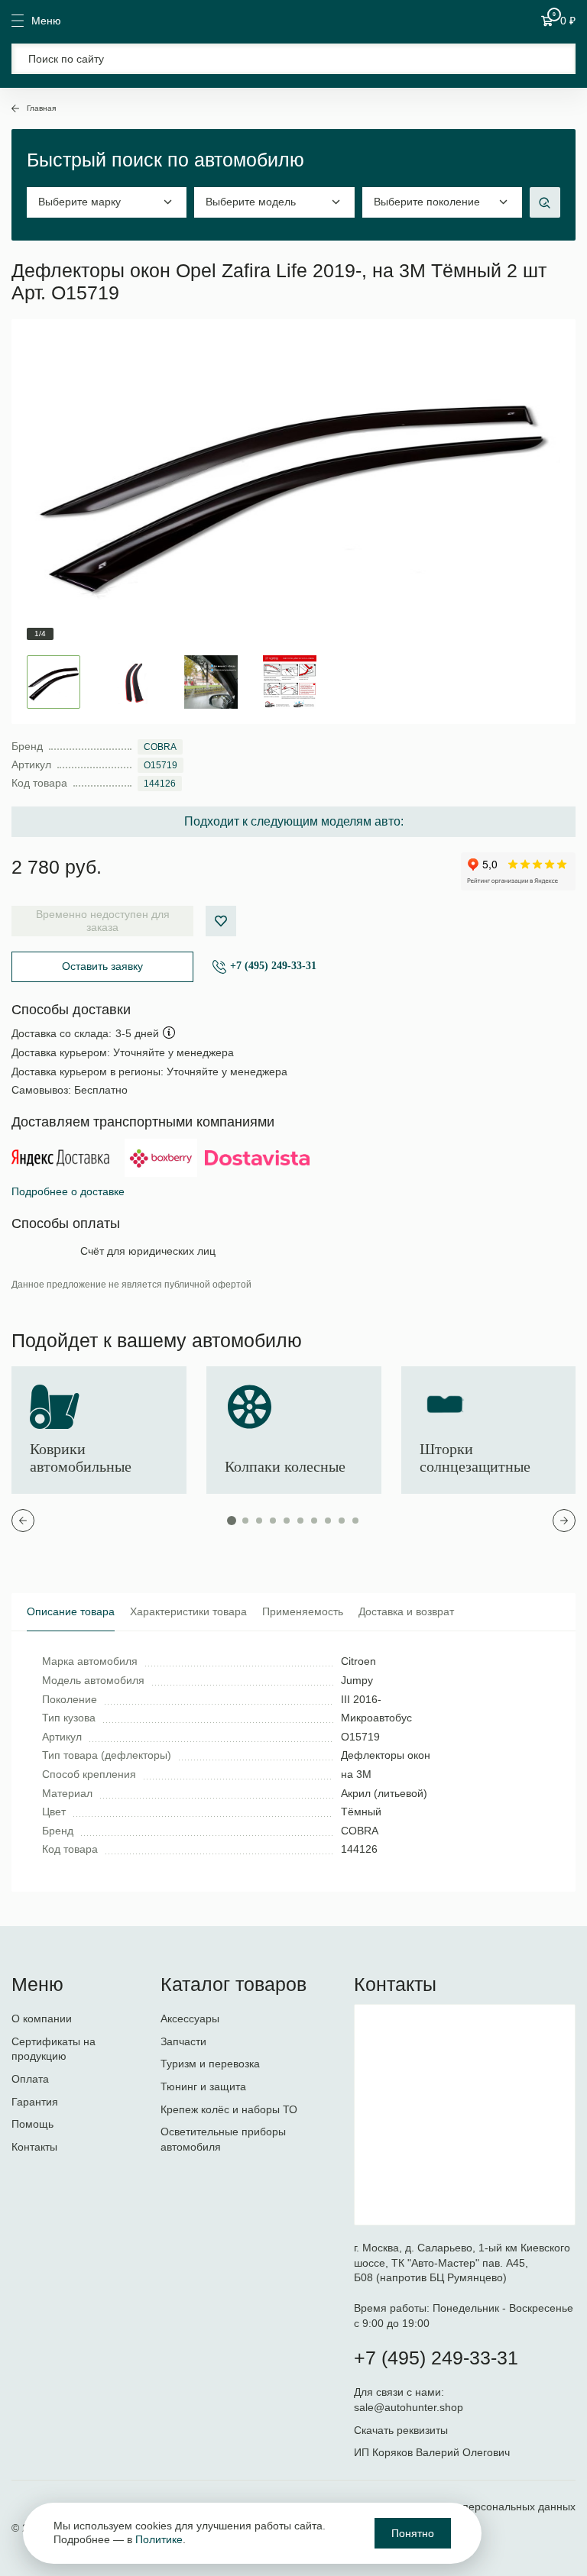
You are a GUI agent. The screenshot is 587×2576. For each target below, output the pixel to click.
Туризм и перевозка (210, 2064)
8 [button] (328, 1521)
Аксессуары (190, 2018)
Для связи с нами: (401, 2392)
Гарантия (35, 2102)
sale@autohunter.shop (409, 2407)
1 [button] (232, 1521)
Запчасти (183, 2041)
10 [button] (355, 1521)
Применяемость (303, 1611)
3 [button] (259, 1521)
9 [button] (342, 1521)
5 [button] (287, 1521)
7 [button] (314, 1521)
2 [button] (245, 1521)
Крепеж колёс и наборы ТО (229, 2109)
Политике (159, 2539)
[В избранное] (221, 921)
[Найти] (555, 59)
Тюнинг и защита (203, 2086)
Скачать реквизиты (401, 2430)
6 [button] (300, 1521)
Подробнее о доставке (68, 1191)
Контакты (34, 2147)
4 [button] (273, 1521)
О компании (42, 2018)
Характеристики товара (188, 1611)
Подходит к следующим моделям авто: (294, 821)
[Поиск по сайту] (293, 59)
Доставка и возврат (406, 1611)
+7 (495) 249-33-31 (273, 966)
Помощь (32, 2124)
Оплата (30, 2079)
